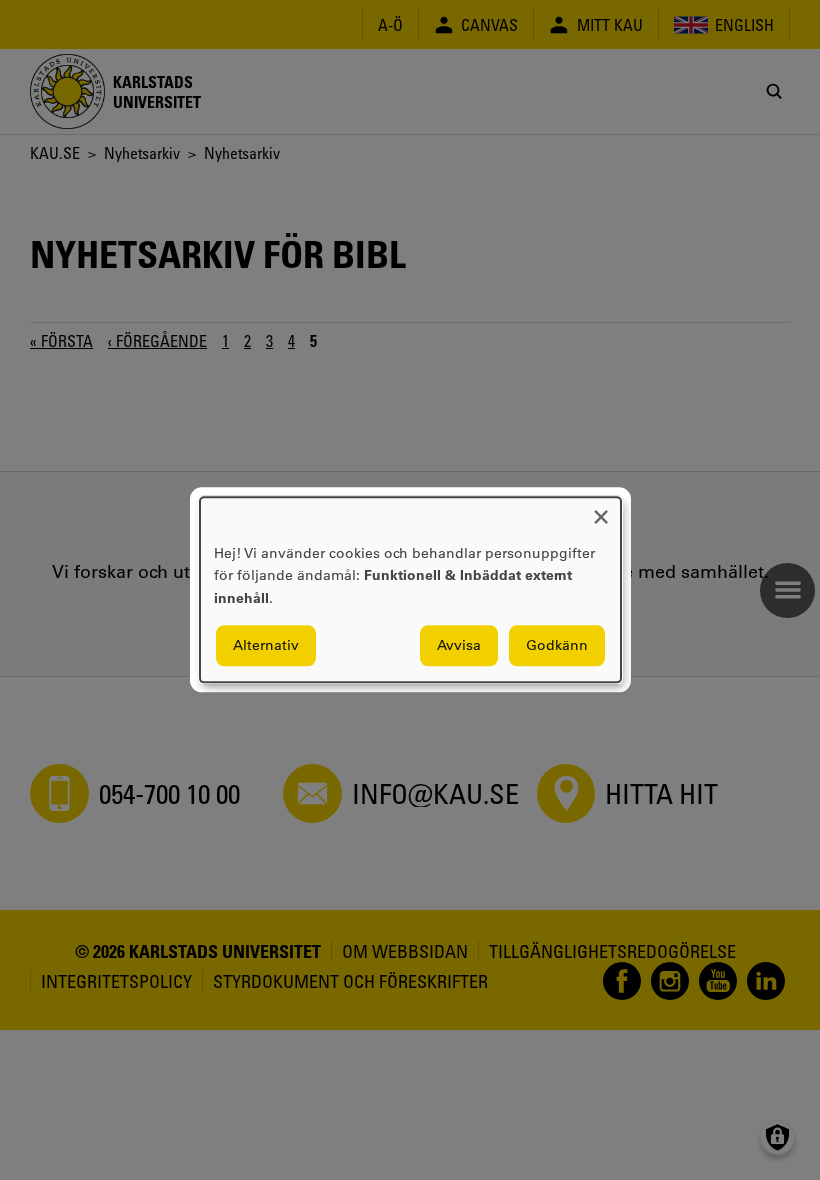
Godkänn (557, 646)
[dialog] (410, 589)
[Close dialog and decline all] (601, 509)
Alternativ (266, 646)
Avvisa (459, 646)
